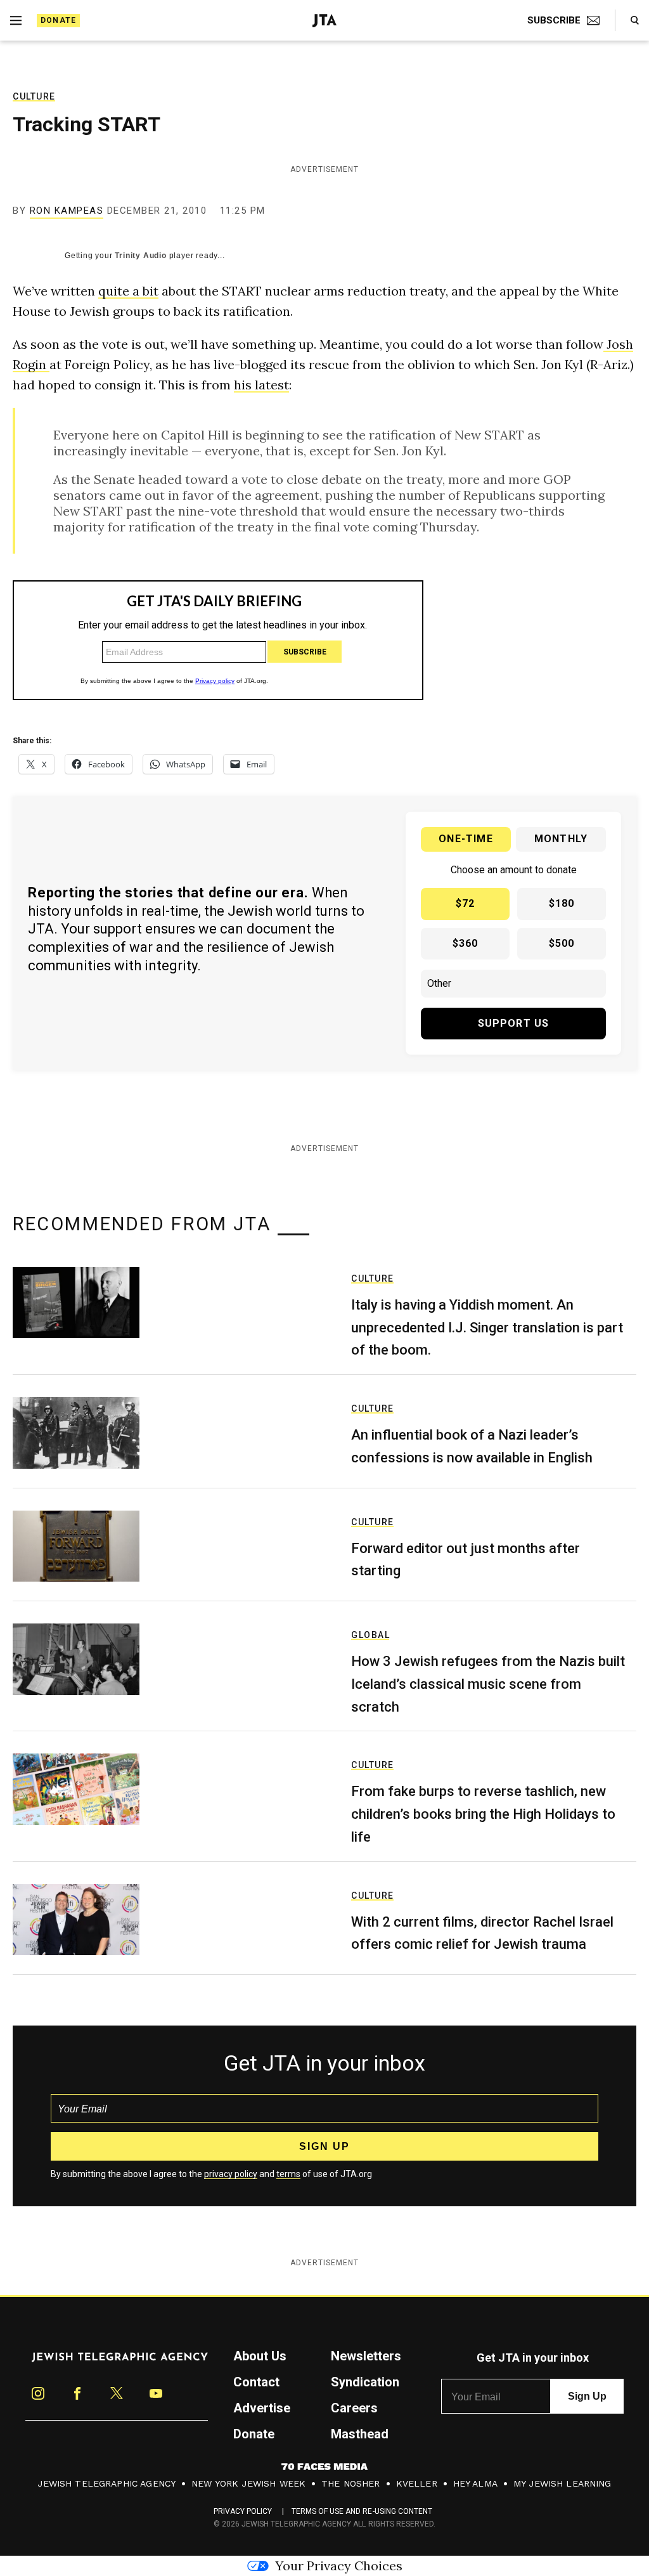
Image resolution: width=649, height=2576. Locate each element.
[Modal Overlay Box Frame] (324, 1288)
